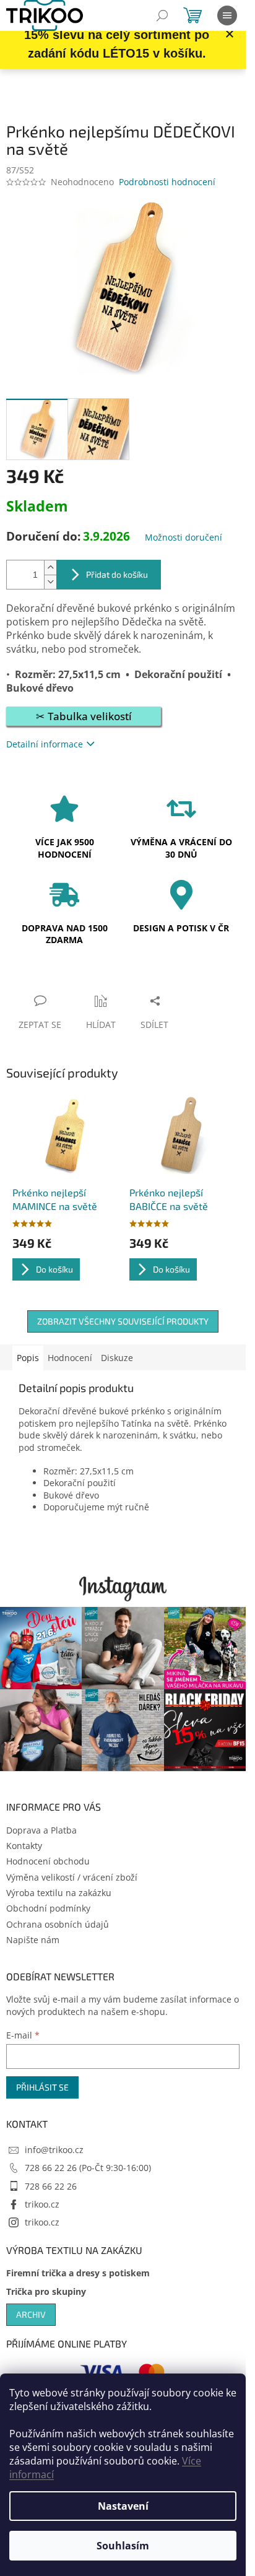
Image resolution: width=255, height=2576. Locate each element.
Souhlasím (123, 2546)
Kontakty (24, 1846)
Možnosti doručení (184, 537)
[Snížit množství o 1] (50, 582)
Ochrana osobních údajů (58, 1924)
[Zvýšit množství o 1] (50, 568)
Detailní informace (45, 744)
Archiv (31, 2314)
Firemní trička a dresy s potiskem (78, 2273)
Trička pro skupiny (46, 2291)
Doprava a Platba (41, 1830)
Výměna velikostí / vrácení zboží (72, 1877)
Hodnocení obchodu (48, 1861)
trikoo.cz (42, 2204)
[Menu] (227, 15)
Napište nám (33, 1940)
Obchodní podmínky (48, 1908)
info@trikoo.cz (54, 2150)
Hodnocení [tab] (70, 1358)
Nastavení (123, 2506)
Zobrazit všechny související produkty (123, 1321)
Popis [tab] (28, 1358)
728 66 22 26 (51, 2186)
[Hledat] (162, 15)
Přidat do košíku (117, 574)
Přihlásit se (42, 2087)
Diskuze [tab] (117, 1358)
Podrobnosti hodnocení (167, 182)
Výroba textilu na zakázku (59, 1893)
